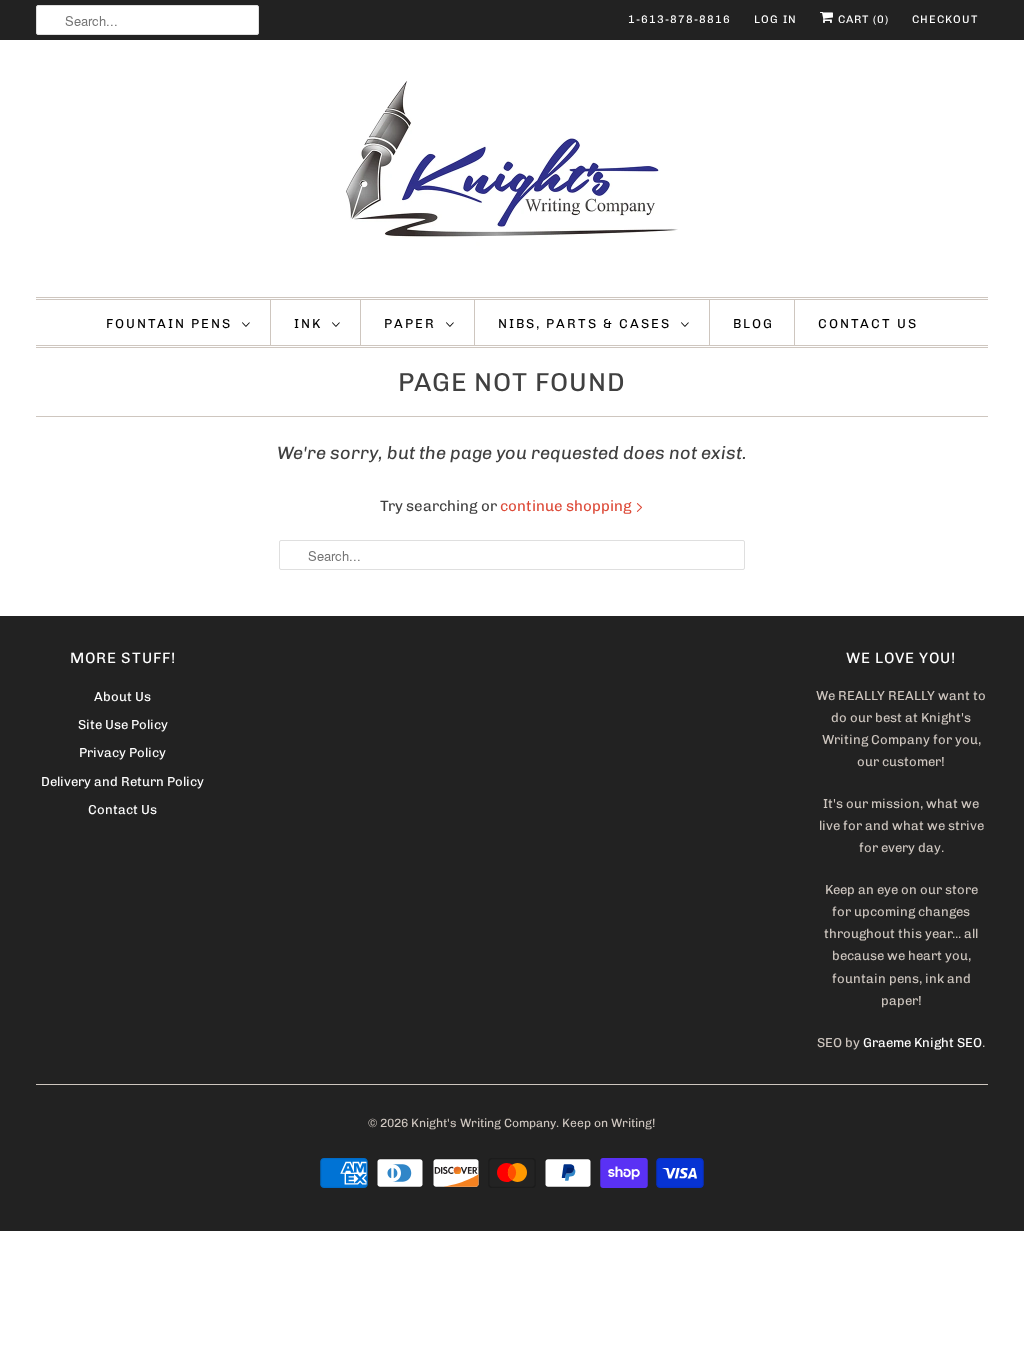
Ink (308, 323)
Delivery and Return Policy (122, 781)
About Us (122, 696)
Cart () (861, 19)
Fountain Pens (169, 323)
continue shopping (567, 506)
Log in (775, 19)
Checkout (945, 19)
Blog (753, 323)
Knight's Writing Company (483, 1123)
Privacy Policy (122, 752)
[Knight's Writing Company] (512, 173)
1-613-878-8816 (679, 19)
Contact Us (868, 323)
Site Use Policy (123, 724)
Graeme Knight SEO (922, 1042)
